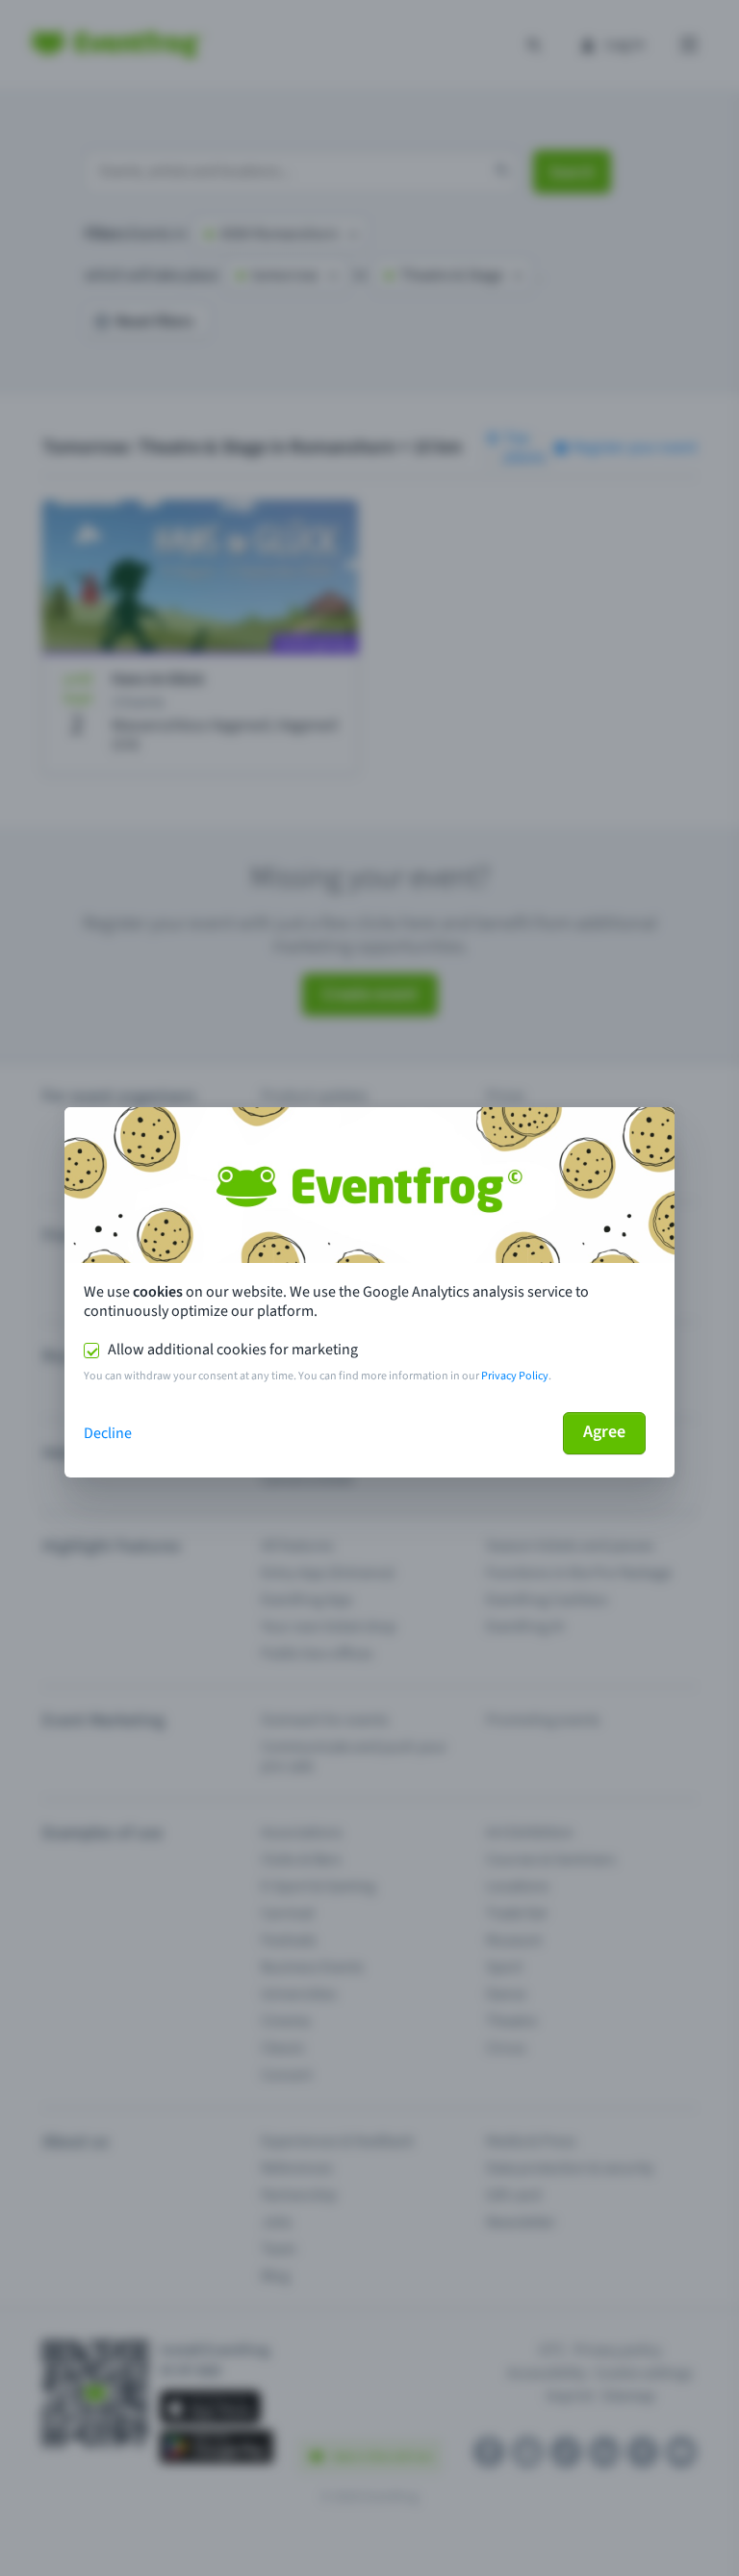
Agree (604, 1432)
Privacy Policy (515, 1376)
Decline (108, 1433)
